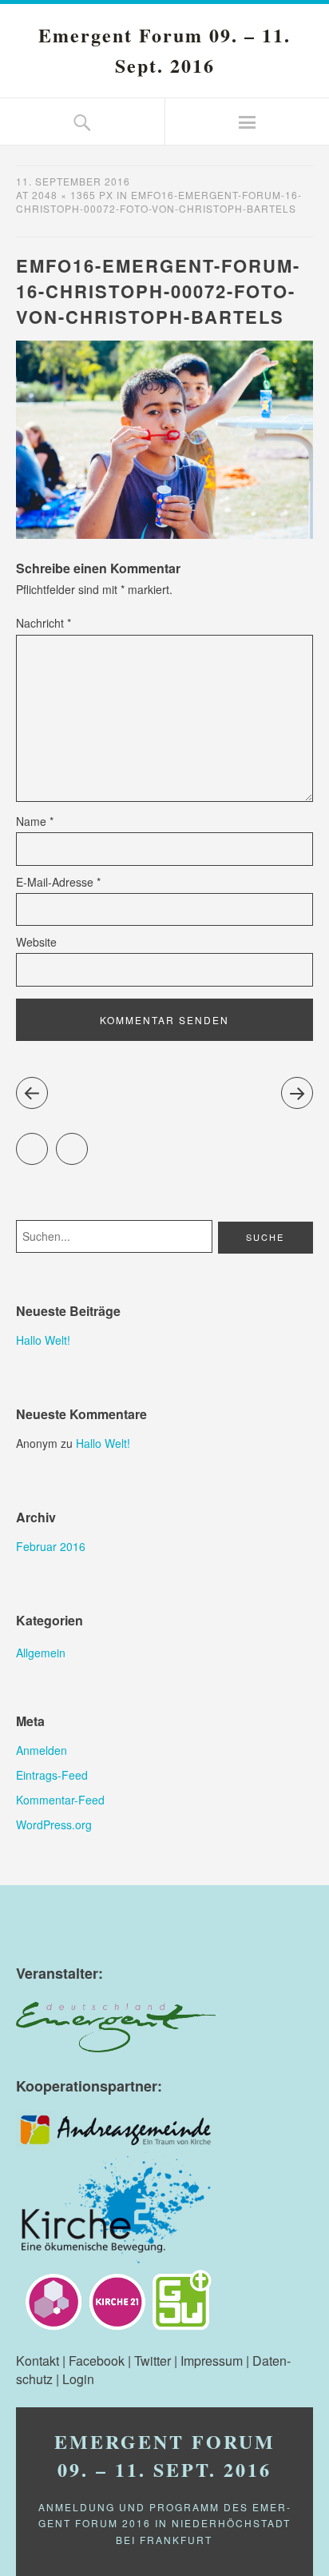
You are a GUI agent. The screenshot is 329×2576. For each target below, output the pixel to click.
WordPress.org (54, 1824)
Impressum (212, 2361)
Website (36, 942)
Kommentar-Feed (60, 1800)
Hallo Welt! (43, 1340)
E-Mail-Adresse (58, 882)
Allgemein (41, 1653)
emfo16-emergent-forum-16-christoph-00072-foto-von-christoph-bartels (159, 201)
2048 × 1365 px (73, 195)
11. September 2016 (73, 181)
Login (78, 2379)
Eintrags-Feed (52, 1775)
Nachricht (44, 623)
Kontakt (38, 2361)
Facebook (87, 1142)
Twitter (48, 1142)
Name (35, 821)
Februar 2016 (51, 1546)
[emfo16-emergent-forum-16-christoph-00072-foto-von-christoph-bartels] (164, 534)
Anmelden (42, 1750)
